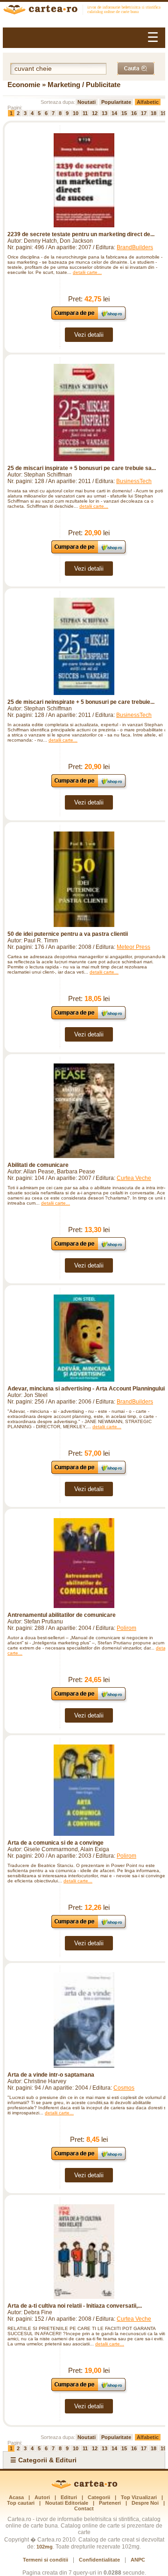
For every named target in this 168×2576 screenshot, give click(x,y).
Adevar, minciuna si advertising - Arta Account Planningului (86, 1389)
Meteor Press (133, 947)
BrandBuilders (135, 247)
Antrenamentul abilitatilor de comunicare (62, 1615)
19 (163, 113)
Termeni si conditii (45, 2560)
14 (114, 113)
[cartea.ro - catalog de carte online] (84, 11)
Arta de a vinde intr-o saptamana (51, 2075)
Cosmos (124, 2088)
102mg (45, 2547)
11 (85, 113)
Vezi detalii (89, 335)
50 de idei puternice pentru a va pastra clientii (68, 934)
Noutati (87, 102)
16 (134, 113)
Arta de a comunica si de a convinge (56, 1843)
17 (144, 113)
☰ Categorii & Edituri (43, 2460)
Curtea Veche (134, 1178)
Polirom (126, 1628)
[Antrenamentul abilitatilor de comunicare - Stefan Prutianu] (84, 1563)
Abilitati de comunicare (38, 1165)
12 (95, 113)
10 (76, 113)
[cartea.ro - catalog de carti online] (84, 2487)
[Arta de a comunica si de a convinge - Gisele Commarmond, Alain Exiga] (84, 1790)
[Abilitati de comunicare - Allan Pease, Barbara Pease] (84, 1111)
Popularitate (116, 102)
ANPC (138, 2560)
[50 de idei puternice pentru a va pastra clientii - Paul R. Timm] (84, 879)
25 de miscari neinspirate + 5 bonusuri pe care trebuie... (81, 702)
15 (124, 113)
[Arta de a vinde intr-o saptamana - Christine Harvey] (84, 2020)
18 (154, 113)
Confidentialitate (99, 2560)
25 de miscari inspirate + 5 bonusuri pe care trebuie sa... (82, 468)
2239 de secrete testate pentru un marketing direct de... (81, 234)
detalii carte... (87, 272)
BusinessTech (134, 481)
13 (105, 113)
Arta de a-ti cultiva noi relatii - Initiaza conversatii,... (75, 2306)
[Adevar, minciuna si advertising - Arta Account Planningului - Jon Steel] (84, 1338)
